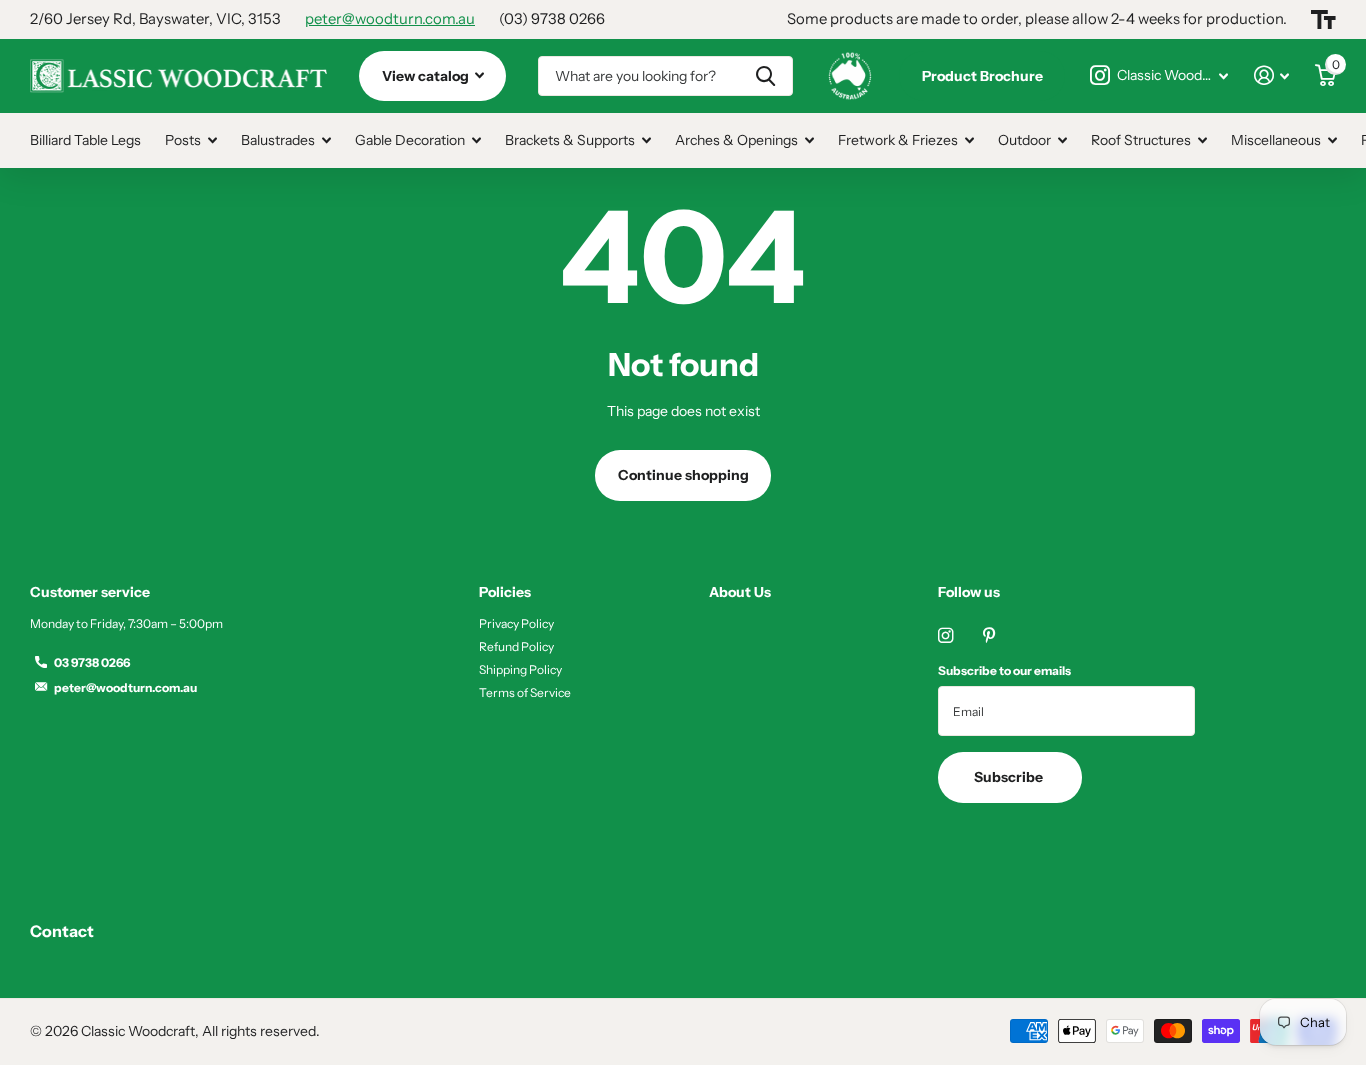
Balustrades (278, 140)
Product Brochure (982, 76)
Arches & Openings (736, 140)
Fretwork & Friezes (898, 140)
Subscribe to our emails (1004, 670)
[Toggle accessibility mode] (1323, 20)
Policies (505, 592)
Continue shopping (683, 475)
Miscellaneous (1276, 140)
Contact (62, 931)
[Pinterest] (989, 635)
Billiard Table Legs (85, 140)
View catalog (427, 76)
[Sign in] (1271, 75)
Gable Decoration (410, 140)
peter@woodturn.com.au (390, 19)
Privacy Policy (516, 623)
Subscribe (1010, 777)
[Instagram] (945, 635)
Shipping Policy (520, 669)
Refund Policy (516, 646)
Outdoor (1024, 140)
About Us (740, 592)
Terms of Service (525, 692)
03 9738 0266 (92, 662)
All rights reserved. (261, 1031)
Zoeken (765, 76)
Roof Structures (1141, 140)
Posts (183, 140)
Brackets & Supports (570, 140)
